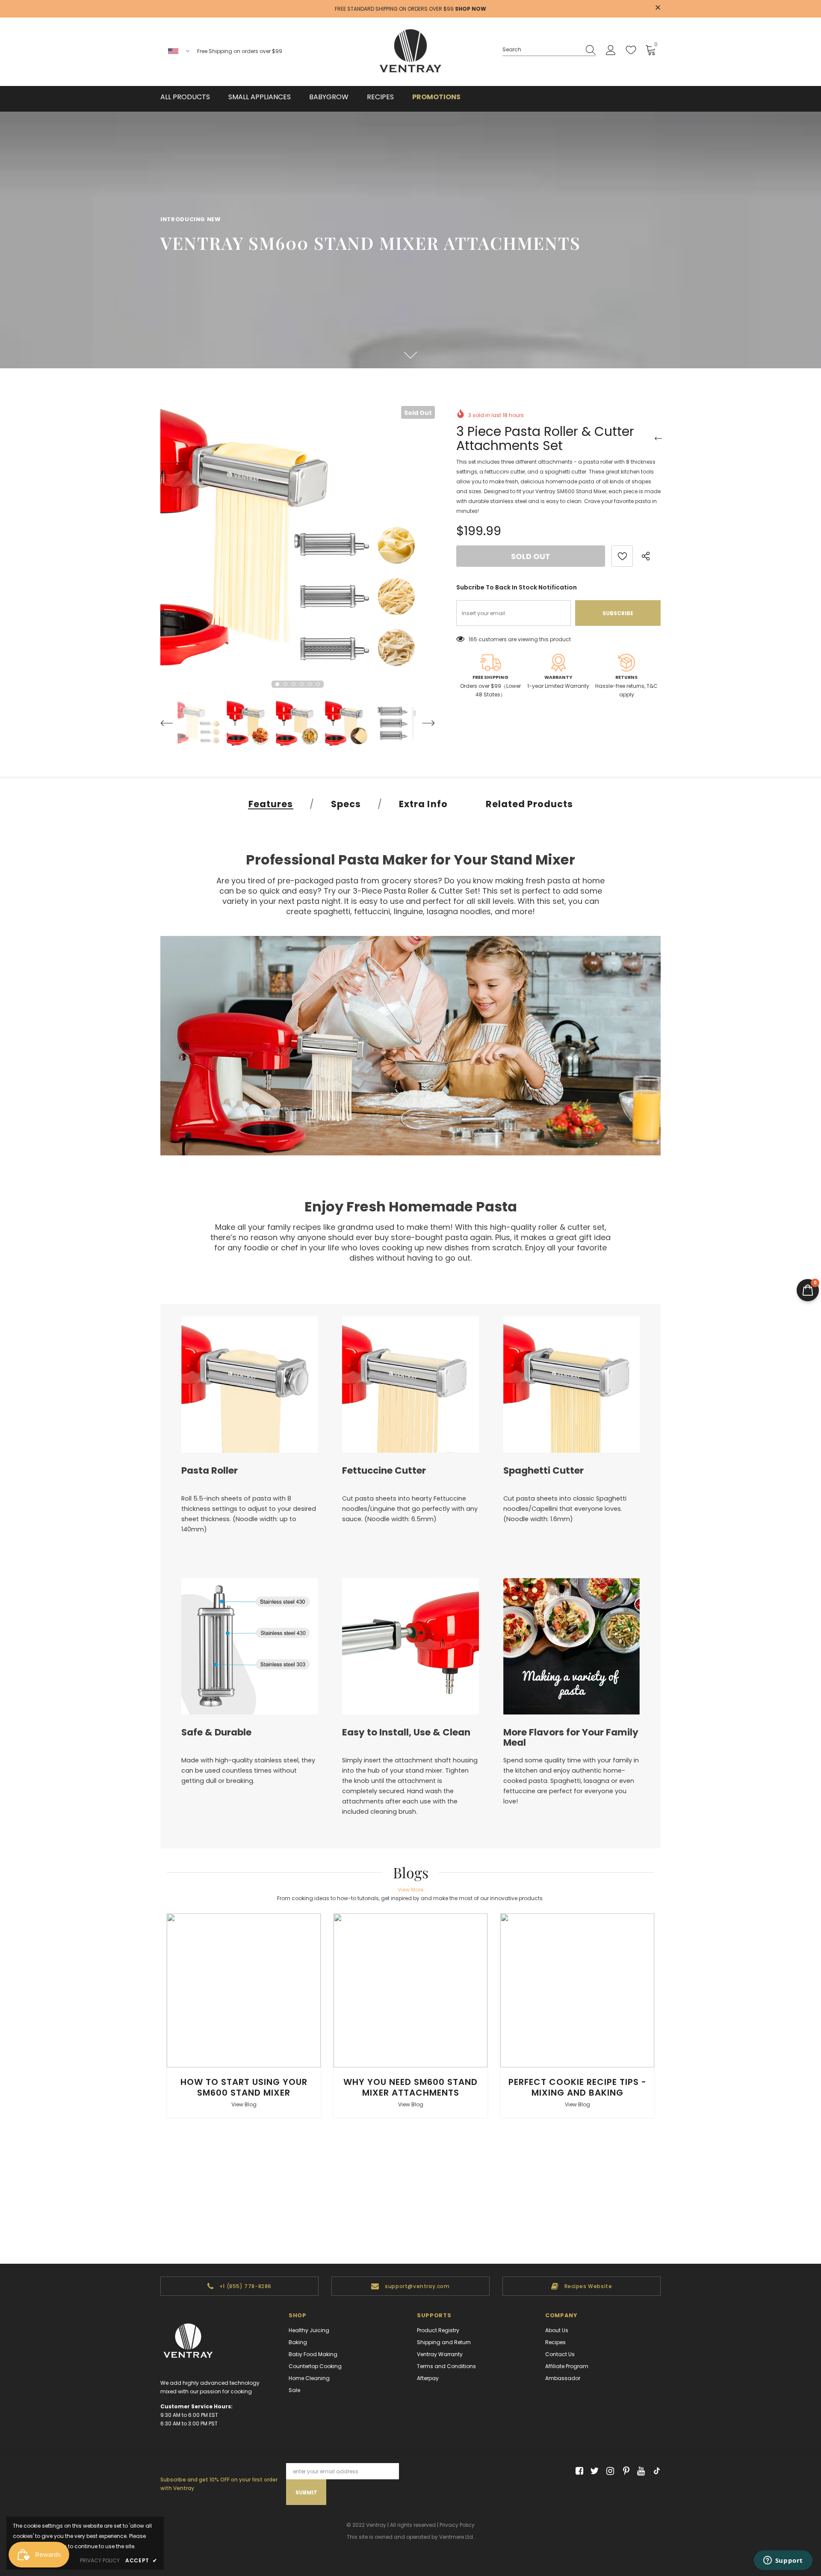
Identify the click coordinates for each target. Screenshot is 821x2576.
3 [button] (294, 684)
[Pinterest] (624, 2471)
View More (410, 1890)
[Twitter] (593, 2471)
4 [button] (302, 684)
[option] (298, 543)
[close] (658, 8)
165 (473, 639)
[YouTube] (639, 2471)
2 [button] (285, 684)
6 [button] (318, 684)
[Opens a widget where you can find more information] (783, 2561)
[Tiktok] (655, 2471)
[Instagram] (609, 2471)
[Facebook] (578, 2471)
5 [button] (310, 684)
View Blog (244, 2104)
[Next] (426, 723)
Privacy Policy (457, 2525)
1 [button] (277, 684)
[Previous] (169, 723)
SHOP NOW (471, 9)
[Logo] (410, 52)
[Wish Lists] (622, 556)
